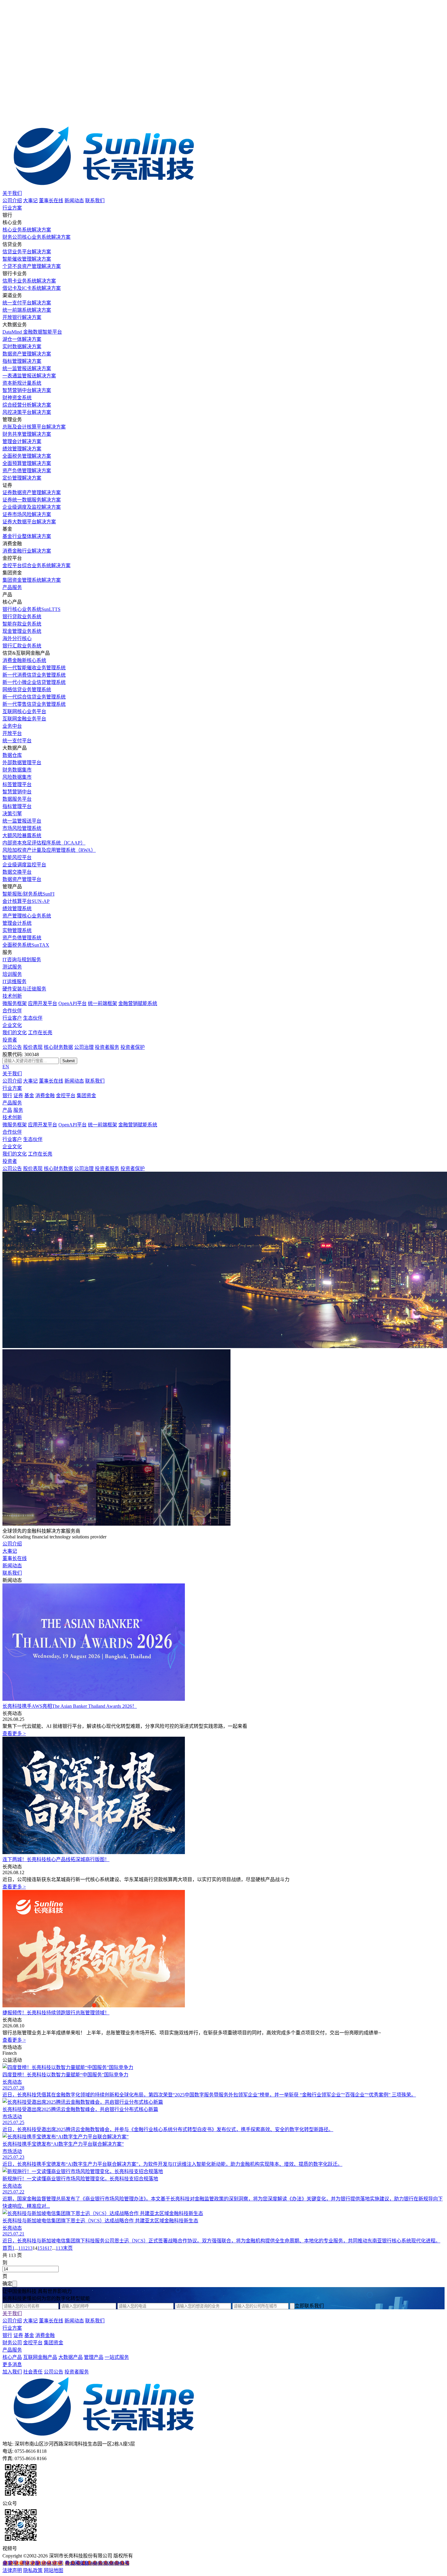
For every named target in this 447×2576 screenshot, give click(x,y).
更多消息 (12, 2365)
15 (40, 2248)
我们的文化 (15, 1033)
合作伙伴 (12, 1011)
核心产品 (12, 2357)
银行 (7, 1096)
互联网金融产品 (40, 2357)
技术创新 (12, 996)
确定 (7, 2284)
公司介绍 (12, 201)
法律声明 (12, 2570)
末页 (68, 2248)
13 (30, 2248)
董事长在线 (51, 201)
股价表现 (33, 1047)
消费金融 (45, 1096)
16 (45, 2248)
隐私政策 (33, 2570)
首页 (7, 2248)
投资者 (10, 1040)
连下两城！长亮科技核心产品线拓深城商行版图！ (56, 1859)
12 (25, 2248)
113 (59, 2248)
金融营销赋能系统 (138, 1003)
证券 (18, 1096)
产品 (7, 1110)
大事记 (30, 201)
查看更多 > (14, 1734)
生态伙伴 (33, 1018)
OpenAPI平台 (73, 1003)
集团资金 (86, 1096)
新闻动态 (74, 201)
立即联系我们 (309, 2306)
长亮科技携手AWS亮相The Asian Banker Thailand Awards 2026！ (70, 1706)
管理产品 (94, 2357)
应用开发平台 (43, 1003)
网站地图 (54, 2570)
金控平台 (66, 1096)
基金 (29, 1096)
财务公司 (12, 2343)
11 (21, 2248)
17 (50, 2248)
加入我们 (12, 2372)
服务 (18, 1110)
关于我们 (12, 193)
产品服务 (12, 587)
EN (6, 1067)
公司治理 (84, 1047)
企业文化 (12, 1025)
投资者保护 (133, 1047)
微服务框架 (15, 1003)
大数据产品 (71, 2357)
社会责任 (33, 2372)
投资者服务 (107, 1047)
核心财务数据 (58, 1047)
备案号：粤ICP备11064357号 (33, 2563)
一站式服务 (117, 2357)
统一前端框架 (102, 1003)
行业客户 (12, 1018)
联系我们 (95, 201)
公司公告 (12, 1047)
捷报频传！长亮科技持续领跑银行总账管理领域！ (56, 2013)
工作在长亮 (40, 1033)
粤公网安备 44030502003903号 (97, 2563)
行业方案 (12, 208)
